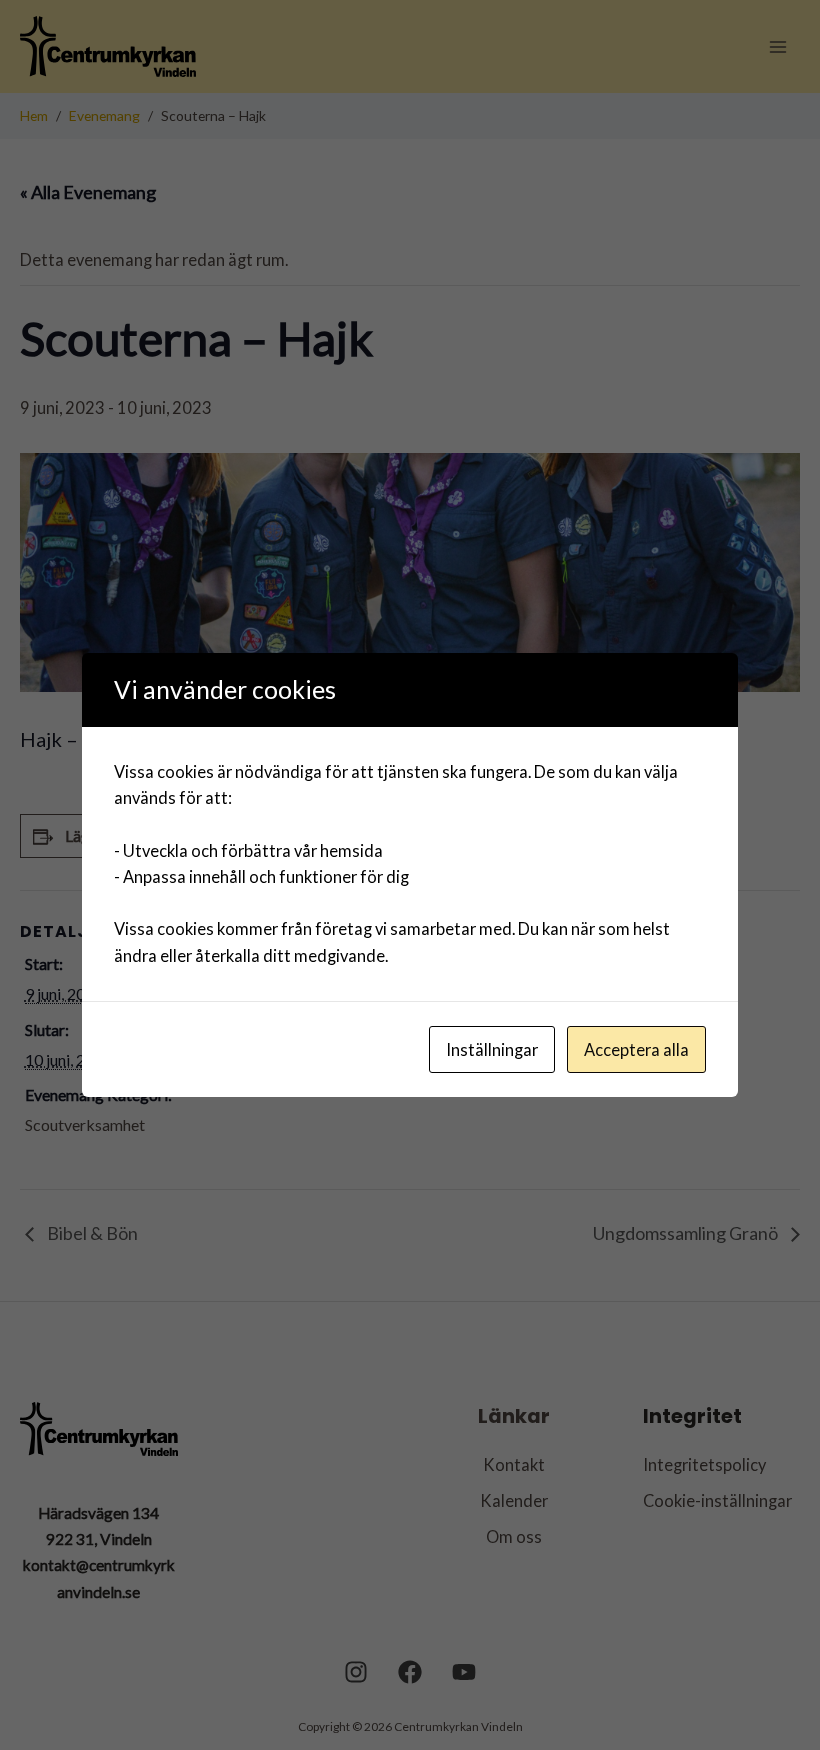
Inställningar (492, 1049)
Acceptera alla (636, 1049)
